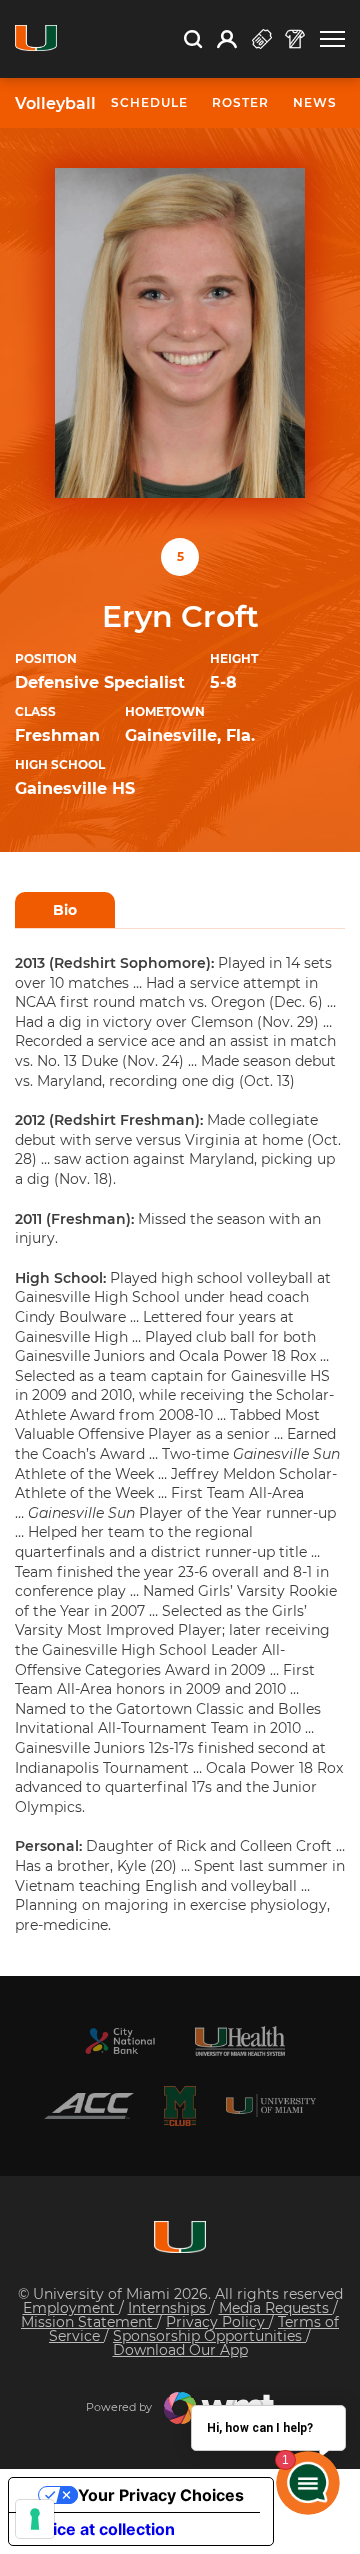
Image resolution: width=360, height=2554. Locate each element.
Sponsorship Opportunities (209, 2336)
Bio (65, 910)
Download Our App (180, 2350)
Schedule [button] (149, 102)
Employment (71, 2308)
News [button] (315, 102)
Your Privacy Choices (161, 2495)
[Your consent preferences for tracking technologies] (35, 2519)
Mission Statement (89, 2322)
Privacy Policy (217, 2322)
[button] (332, 39)
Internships (169, 2308)
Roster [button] (240, 102)
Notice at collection (100, 2529)
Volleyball (55, 104)
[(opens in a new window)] (120, 2041)
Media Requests (276, 2308)
